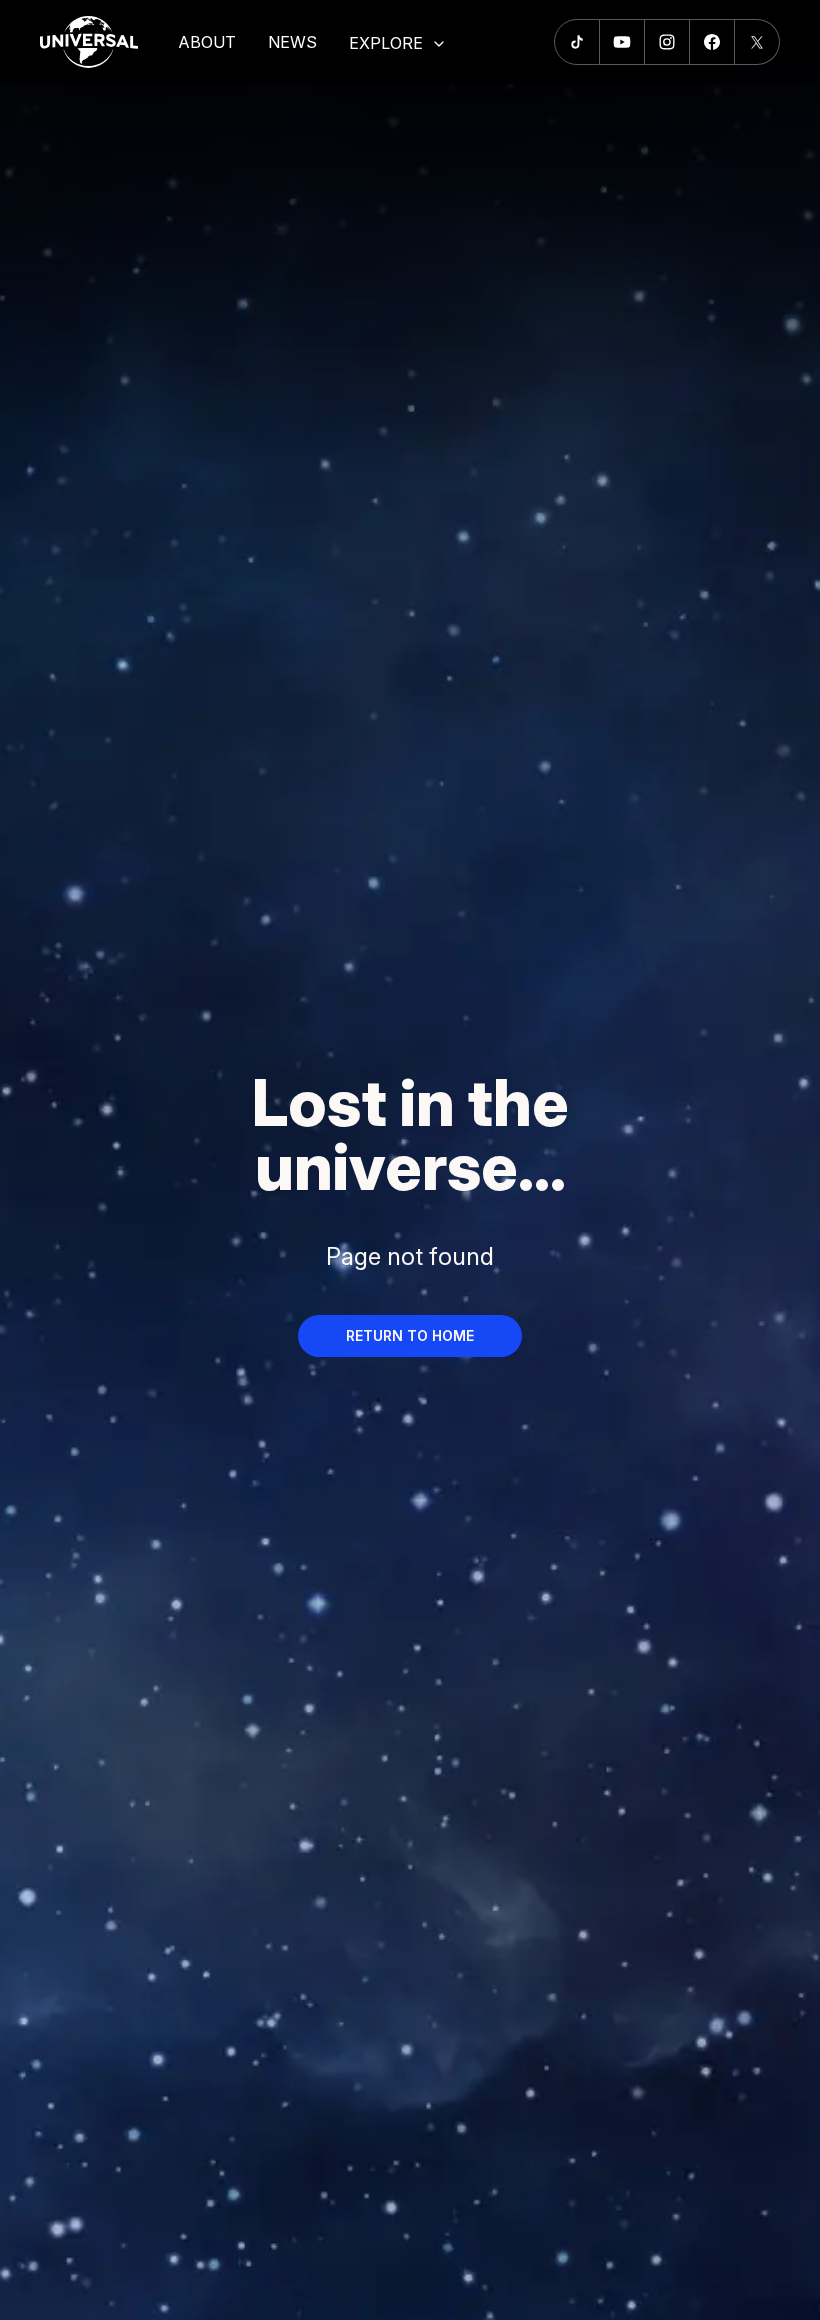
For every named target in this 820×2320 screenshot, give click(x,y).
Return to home (410, 1335)
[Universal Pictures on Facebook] (712, 42)
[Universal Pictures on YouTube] (622, 42)
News (292, 42)
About (207, 42)
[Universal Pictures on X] (757, 42)
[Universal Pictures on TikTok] (577, 42)
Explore (386, 43)
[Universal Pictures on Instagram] (667, 42)
